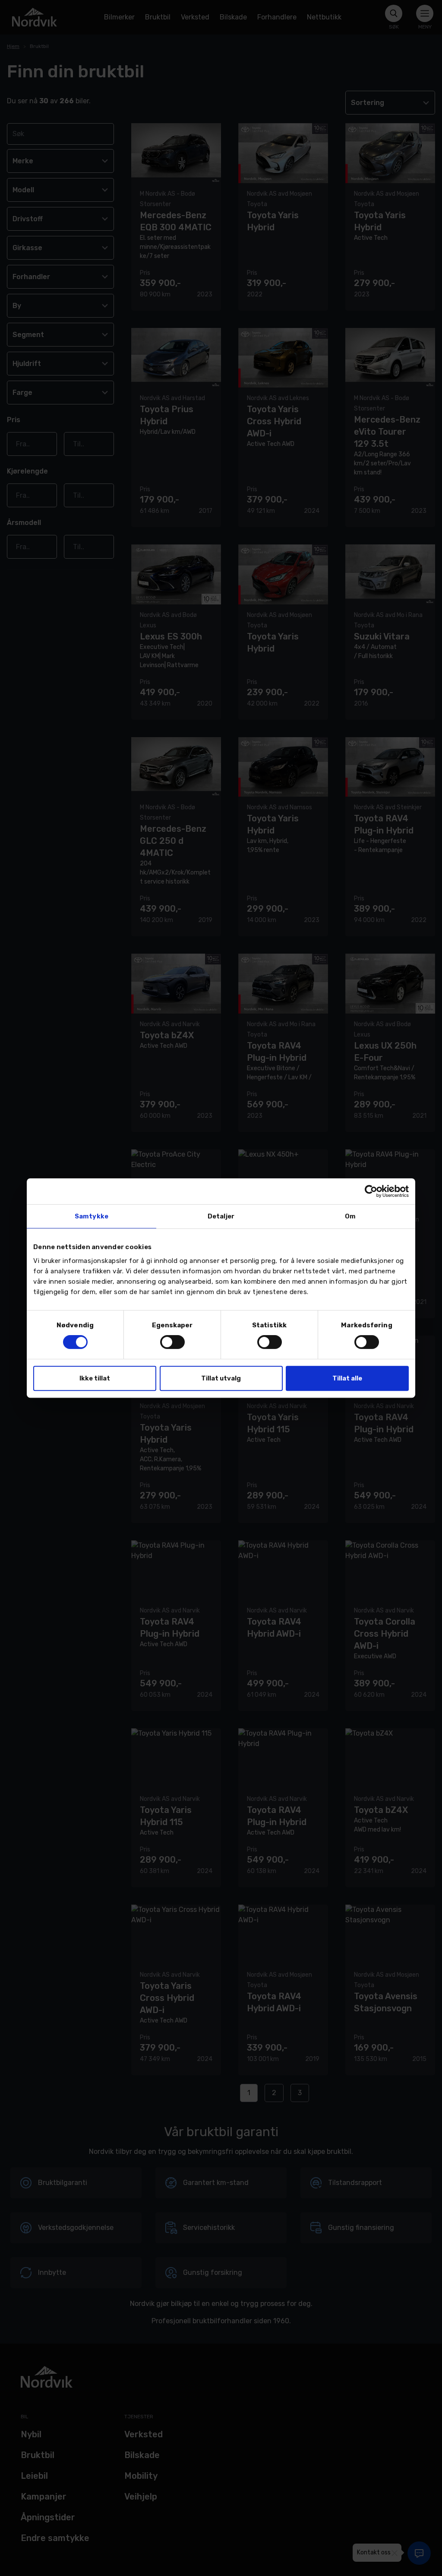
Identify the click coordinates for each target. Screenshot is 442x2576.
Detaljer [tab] (221, 1216)
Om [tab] (350, 1216)
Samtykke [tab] (92, 1216)
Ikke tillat (95, 1378)
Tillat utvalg (221, 1378)
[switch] (172, 1342)
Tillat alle (347, 1378)
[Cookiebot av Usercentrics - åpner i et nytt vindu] (371, 1191)
